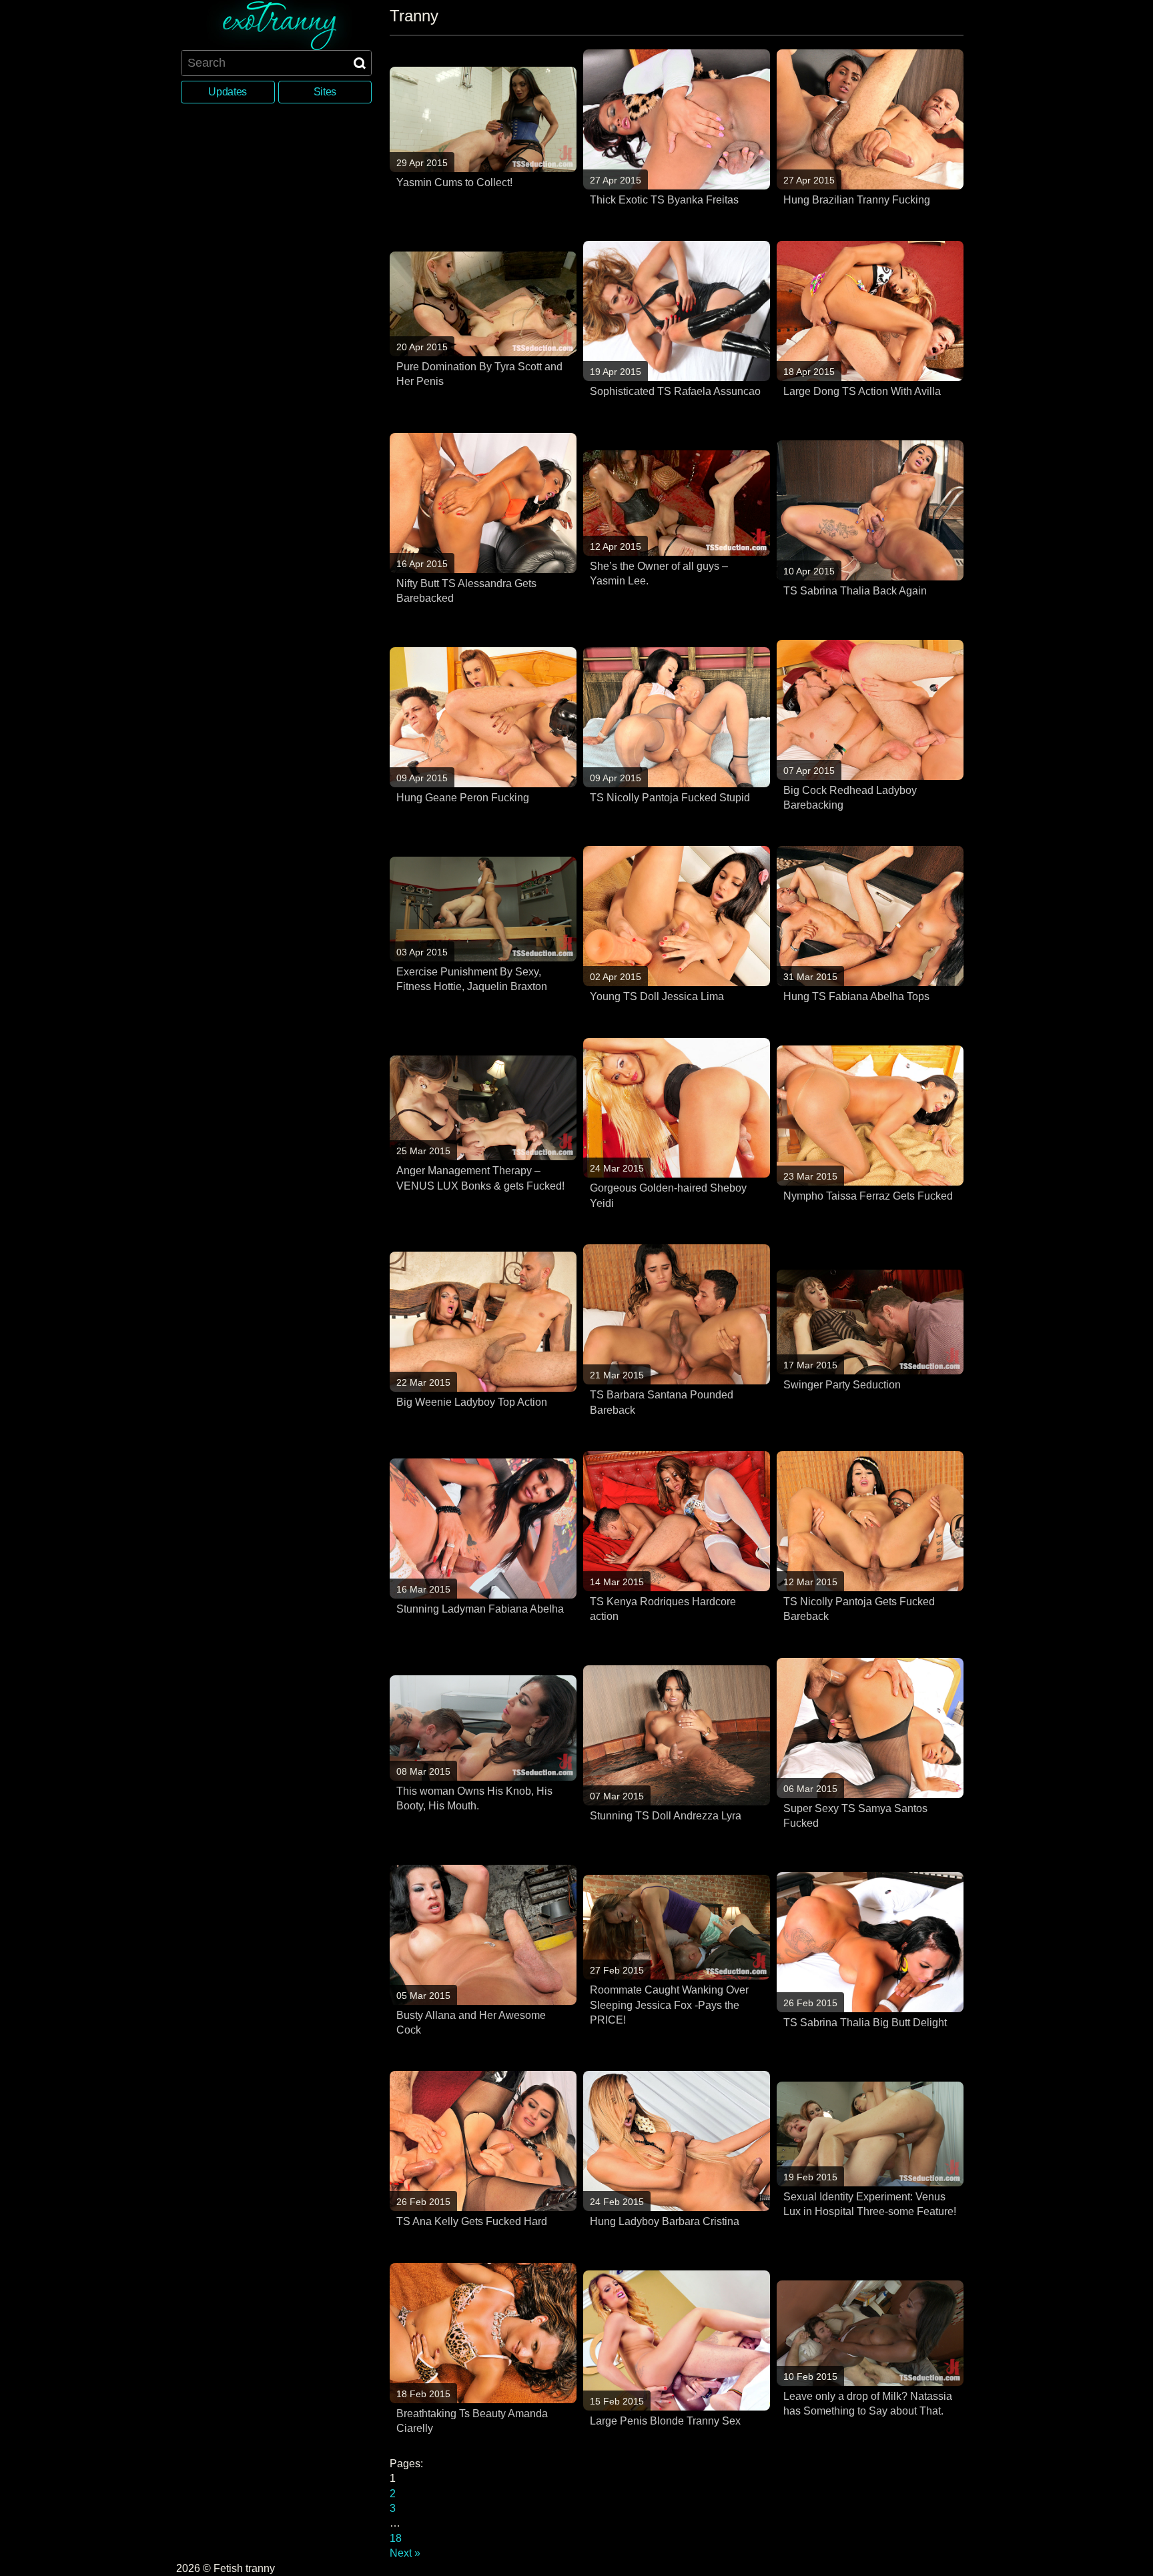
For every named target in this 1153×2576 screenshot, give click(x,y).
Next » (405, 2553)
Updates (228, 92)
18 (396, 2538)
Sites (325, 92)
